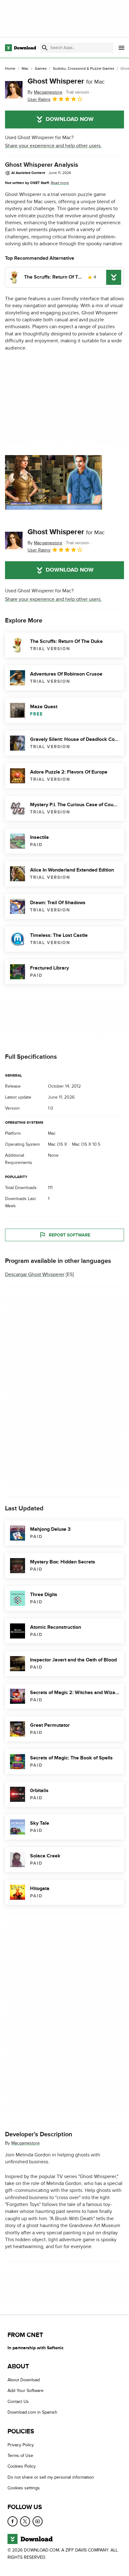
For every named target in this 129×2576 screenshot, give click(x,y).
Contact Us (18, 2402)
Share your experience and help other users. (53, 146)
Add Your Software (26, 2391)
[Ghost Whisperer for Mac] (14, 90)
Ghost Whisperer (66, 81)
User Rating (39, 99)
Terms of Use (20, 2456)
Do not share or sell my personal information (51, 2477)
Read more (60, 183)
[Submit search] (45, 48)
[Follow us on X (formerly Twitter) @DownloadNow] (25, 2521)
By (45, 92)
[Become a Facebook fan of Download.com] (13, 2521)
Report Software (70, 1235)
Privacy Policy (21, 2445)
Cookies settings (24, 2488)
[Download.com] (21, 48)
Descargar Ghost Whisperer (35, 1274)
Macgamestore (26, 2143)
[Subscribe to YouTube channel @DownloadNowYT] (38, 2521)
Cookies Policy (22, 2466)
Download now (70, 119)
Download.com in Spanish (32, 2412)
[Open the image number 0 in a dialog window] (54, 482)
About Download (24, 2380)
